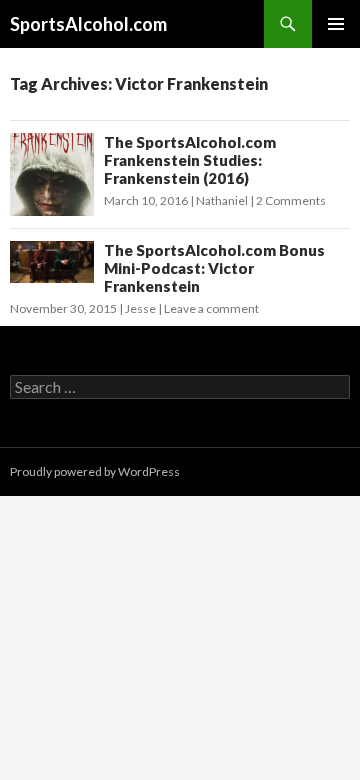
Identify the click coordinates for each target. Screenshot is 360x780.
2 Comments (291, 200)
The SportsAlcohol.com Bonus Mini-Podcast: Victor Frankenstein (214, 268)
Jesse (140, 308)
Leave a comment (211, 308)
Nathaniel (222, 200)
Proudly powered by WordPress (95, 471)
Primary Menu (336, 24)
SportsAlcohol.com (88, 24)
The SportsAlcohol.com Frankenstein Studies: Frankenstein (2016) (190, 160)
